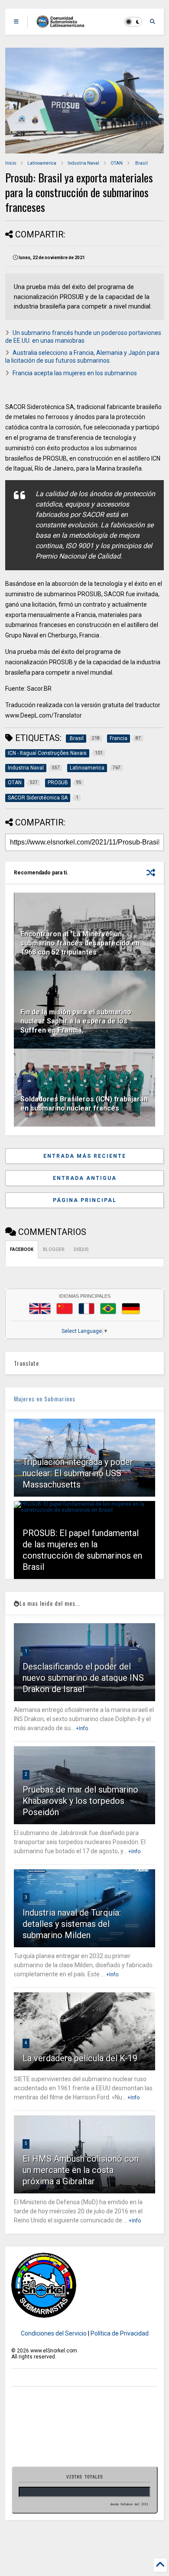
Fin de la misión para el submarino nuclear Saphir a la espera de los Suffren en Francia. (76, 1021)
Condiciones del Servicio (54, 2333)
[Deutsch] (131, 1309)
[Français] (87, 1309)
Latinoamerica (42, 163)
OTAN (117, 163)
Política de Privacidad (120, 2333)
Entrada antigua (85, 1178)
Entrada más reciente (85, 1156)
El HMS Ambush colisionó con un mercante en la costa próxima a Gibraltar (81, 2170)
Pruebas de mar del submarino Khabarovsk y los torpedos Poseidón (80, 1801)
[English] (40, 1309)
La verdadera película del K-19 (80, 2058)
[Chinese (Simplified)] (65, 1309)
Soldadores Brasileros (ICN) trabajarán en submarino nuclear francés (84, 1104)
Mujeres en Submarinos (45, 1398)
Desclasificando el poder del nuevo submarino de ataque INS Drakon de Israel (83, 1678)
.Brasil (141, 163)
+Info (82, 1728)
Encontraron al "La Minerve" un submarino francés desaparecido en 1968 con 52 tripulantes (80, 943)
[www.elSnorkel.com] (63, 24)
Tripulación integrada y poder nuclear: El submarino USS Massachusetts (78, 1473)
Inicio (11, 163)
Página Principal (85, 1200)
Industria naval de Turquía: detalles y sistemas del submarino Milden (72, 1924)
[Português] (108, 1309)
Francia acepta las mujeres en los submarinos (75, 373)
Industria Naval (83, 163)
